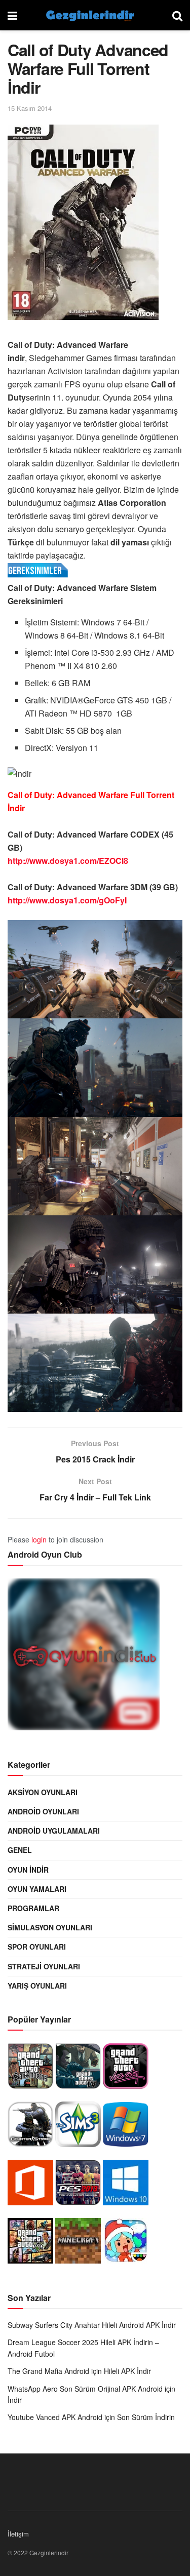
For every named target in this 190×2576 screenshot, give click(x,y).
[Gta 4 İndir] (78, 2069)
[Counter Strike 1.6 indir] (30, 2127)
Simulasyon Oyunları (50, 1927)
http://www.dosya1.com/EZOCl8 (68, 861)
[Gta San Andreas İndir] (30, 2069)
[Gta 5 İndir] (30, 2243)
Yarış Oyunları (37, 1986)
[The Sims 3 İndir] (78, 2127)
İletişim (18, 2534)
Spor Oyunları (37, 1947)
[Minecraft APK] (78, 2243)
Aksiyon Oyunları (43, 1792)
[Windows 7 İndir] (126, 2127)
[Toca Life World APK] (126, 2243)
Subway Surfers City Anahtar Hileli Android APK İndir (92, 2325)
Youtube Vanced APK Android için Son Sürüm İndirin (91, 2417)
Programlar (33, 1908)
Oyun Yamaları (37, 1889)
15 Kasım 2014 (30, 108)
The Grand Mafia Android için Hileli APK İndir (79, 2371)
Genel (20, 1850)
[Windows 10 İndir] (126, 2185)
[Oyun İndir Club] (84, 1657)
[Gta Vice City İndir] (126, 2069)
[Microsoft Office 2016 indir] (30, 2185)
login (39, 1539)
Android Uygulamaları (54, 1831)
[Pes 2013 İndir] (78, 2185)
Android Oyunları (43, 1811)
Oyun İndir (28, 1870)
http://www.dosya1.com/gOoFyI (67, 900)
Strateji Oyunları (44, 1966)
